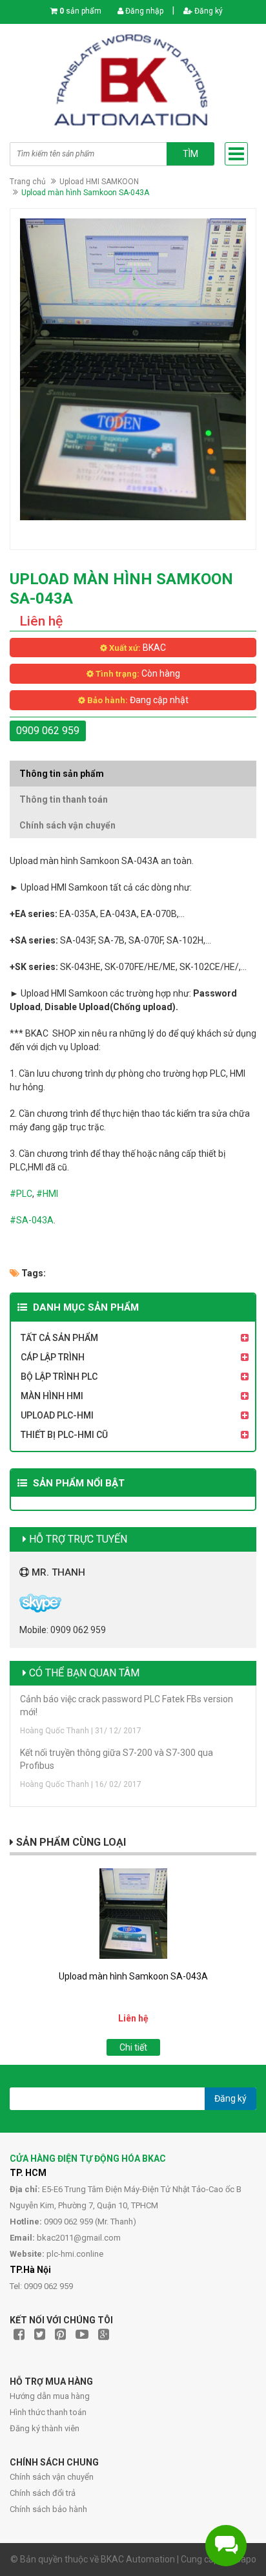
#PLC (21, 1194)
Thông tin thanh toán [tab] (64, 799)
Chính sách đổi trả (43, 2493)
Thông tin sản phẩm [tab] (62, 774)
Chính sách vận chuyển (52, 2477)
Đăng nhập (143, 11)
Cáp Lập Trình (53, 1357)
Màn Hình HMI (52, 1396)
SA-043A (35, 1220)
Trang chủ (28, 182)
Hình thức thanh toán (48, 2412)
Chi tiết (133, 2047)
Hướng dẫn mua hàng (50, 2396)
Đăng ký (208, 11)
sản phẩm (80, 11)
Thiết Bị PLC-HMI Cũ (64, 1435)
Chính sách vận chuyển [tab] (67, 825)
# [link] (13, 1220)
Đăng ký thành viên (45, 2428)
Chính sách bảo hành (48, 2509)
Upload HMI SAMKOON (99, 182)
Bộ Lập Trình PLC (59, 1377)
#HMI (47, 1194)
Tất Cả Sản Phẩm (59, 1338)
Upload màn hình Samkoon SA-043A (133, 1976)
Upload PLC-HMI (57, 1415)
